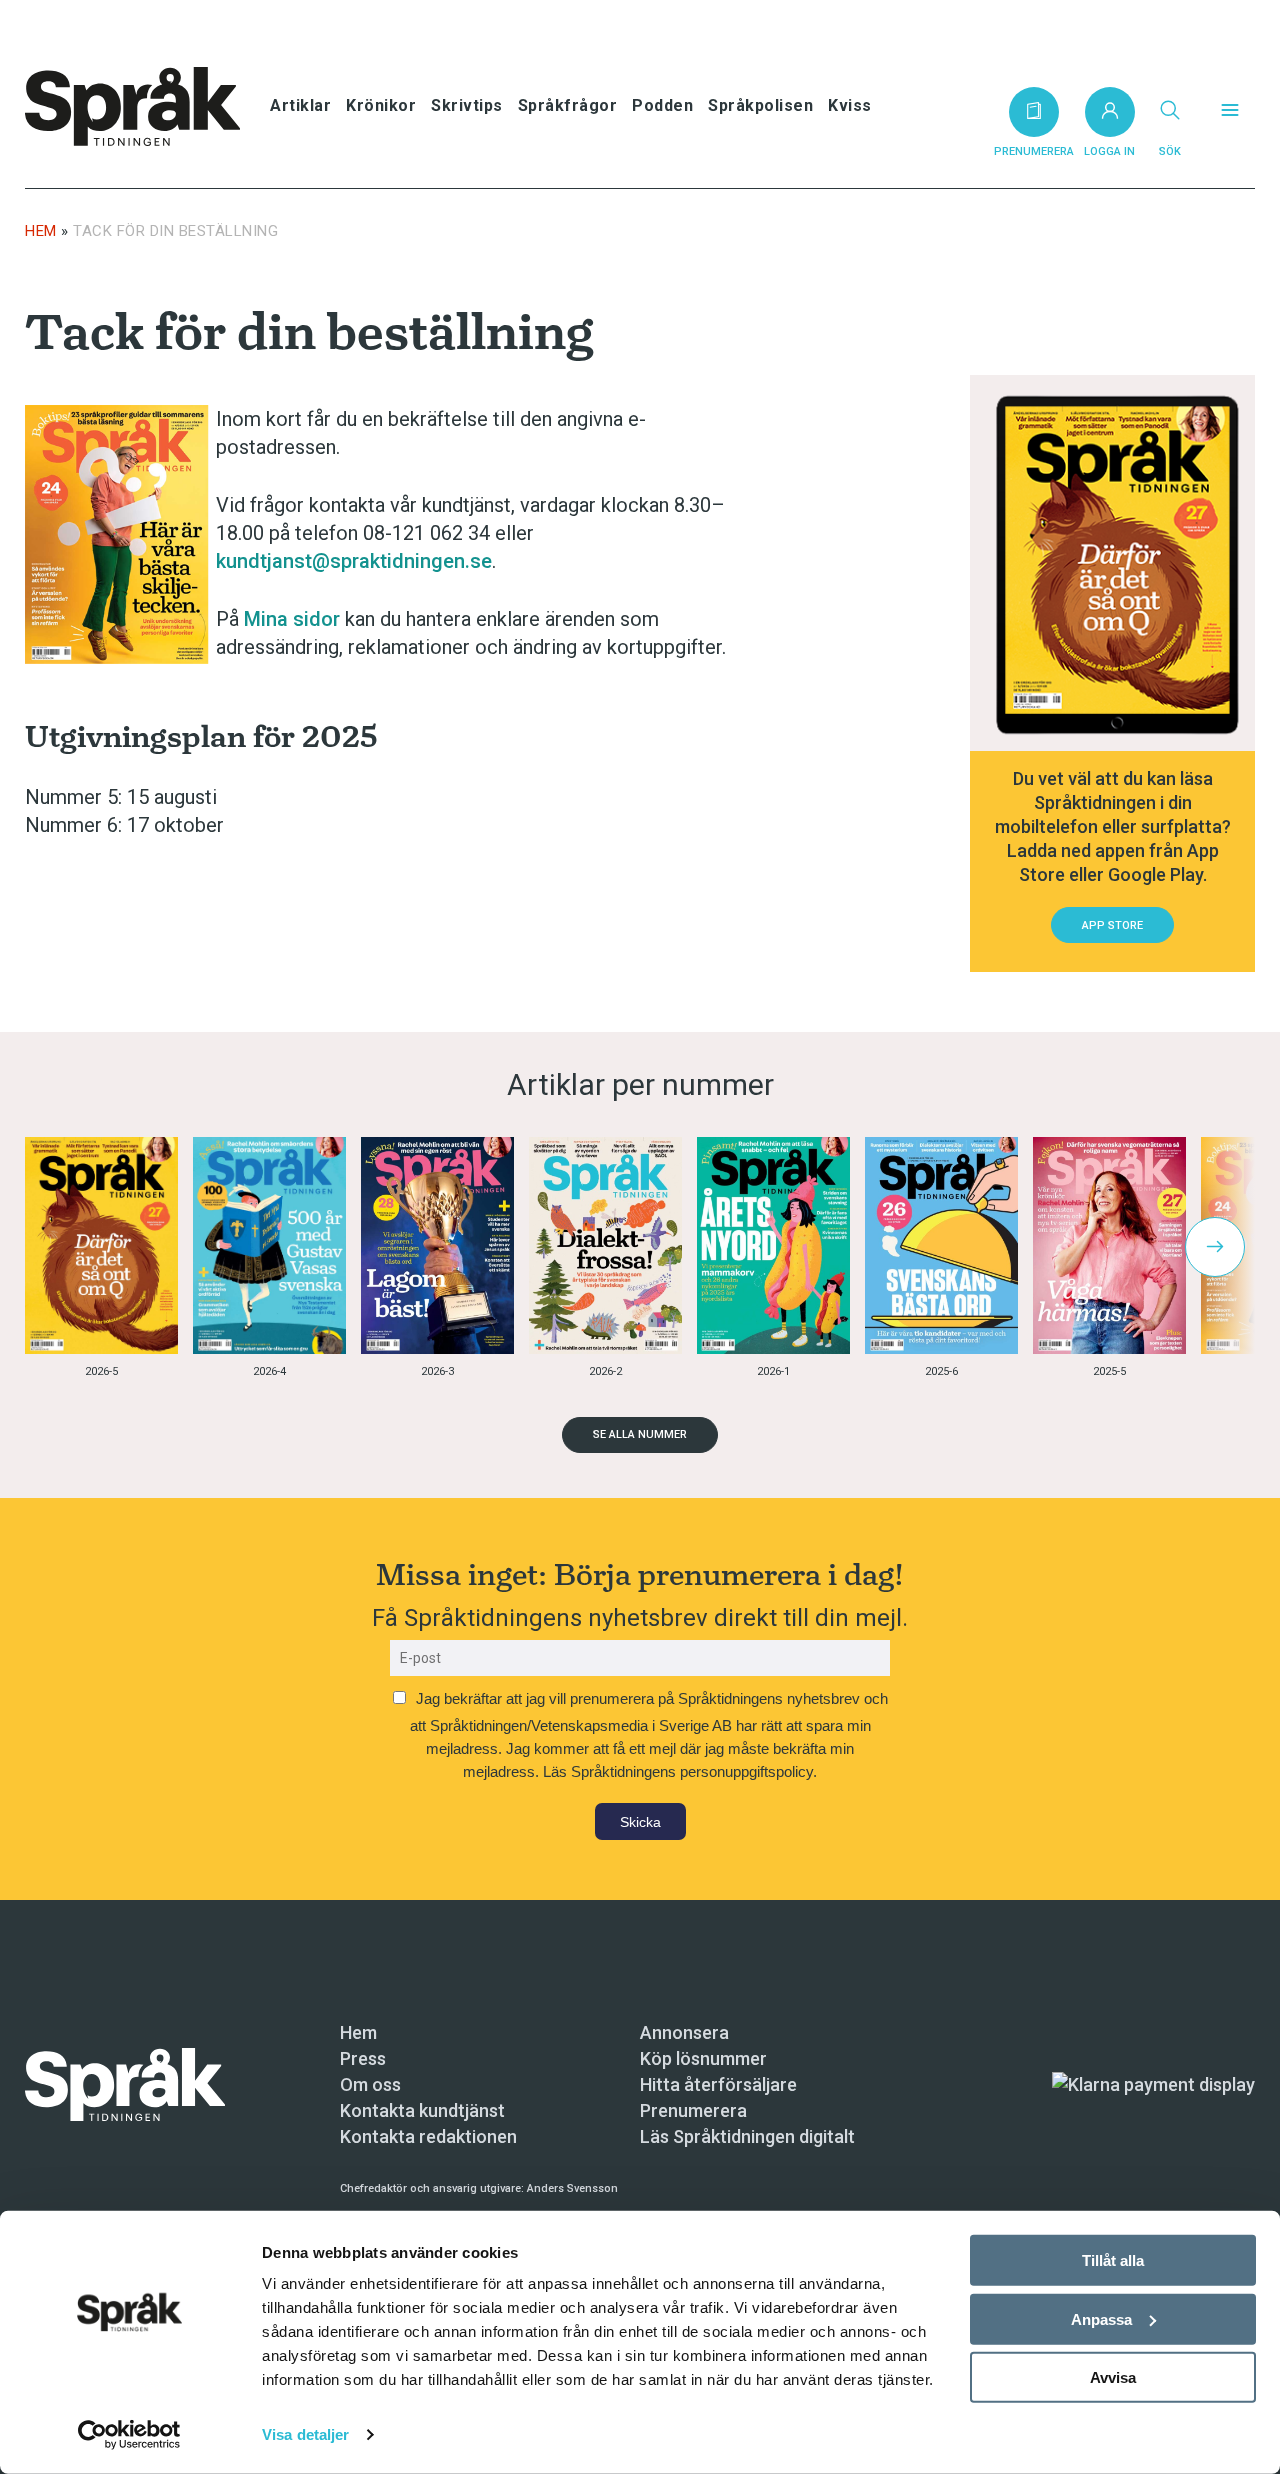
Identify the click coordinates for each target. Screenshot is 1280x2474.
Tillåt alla (1113, 2260)
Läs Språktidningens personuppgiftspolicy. (680, 1771)
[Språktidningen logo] (125, 2083)
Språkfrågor (568, 105)
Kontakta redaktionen (428, 2136)
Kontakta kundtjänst (422, 2110)
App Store (1112, 925)
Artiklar (300, 105)
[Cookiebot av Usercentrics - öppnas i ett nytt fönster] (129, 2435)
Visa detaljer (305, 2434)
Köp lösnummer (703, 2058)
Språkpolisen (760, 105)
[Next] (1215, 1247)
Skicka (640, 1822)
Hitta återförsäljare (718, 2084)
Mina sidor (292, 619)
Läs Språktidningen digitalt (747, 2136)
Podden (662, 105)
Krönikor (381, 105)
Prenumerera (693, 2110)
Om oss (370, 2084)
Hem (41, 231)
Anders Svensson (572, 2188)
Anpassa (1101, 2318)
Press (363, 2058)
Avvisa (1113, 2377)
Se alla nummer (640, 1434)
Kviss (850, 105)
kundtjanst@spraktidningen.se (354, 561)
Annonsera (684, 2032)
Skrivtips (467, 105)
